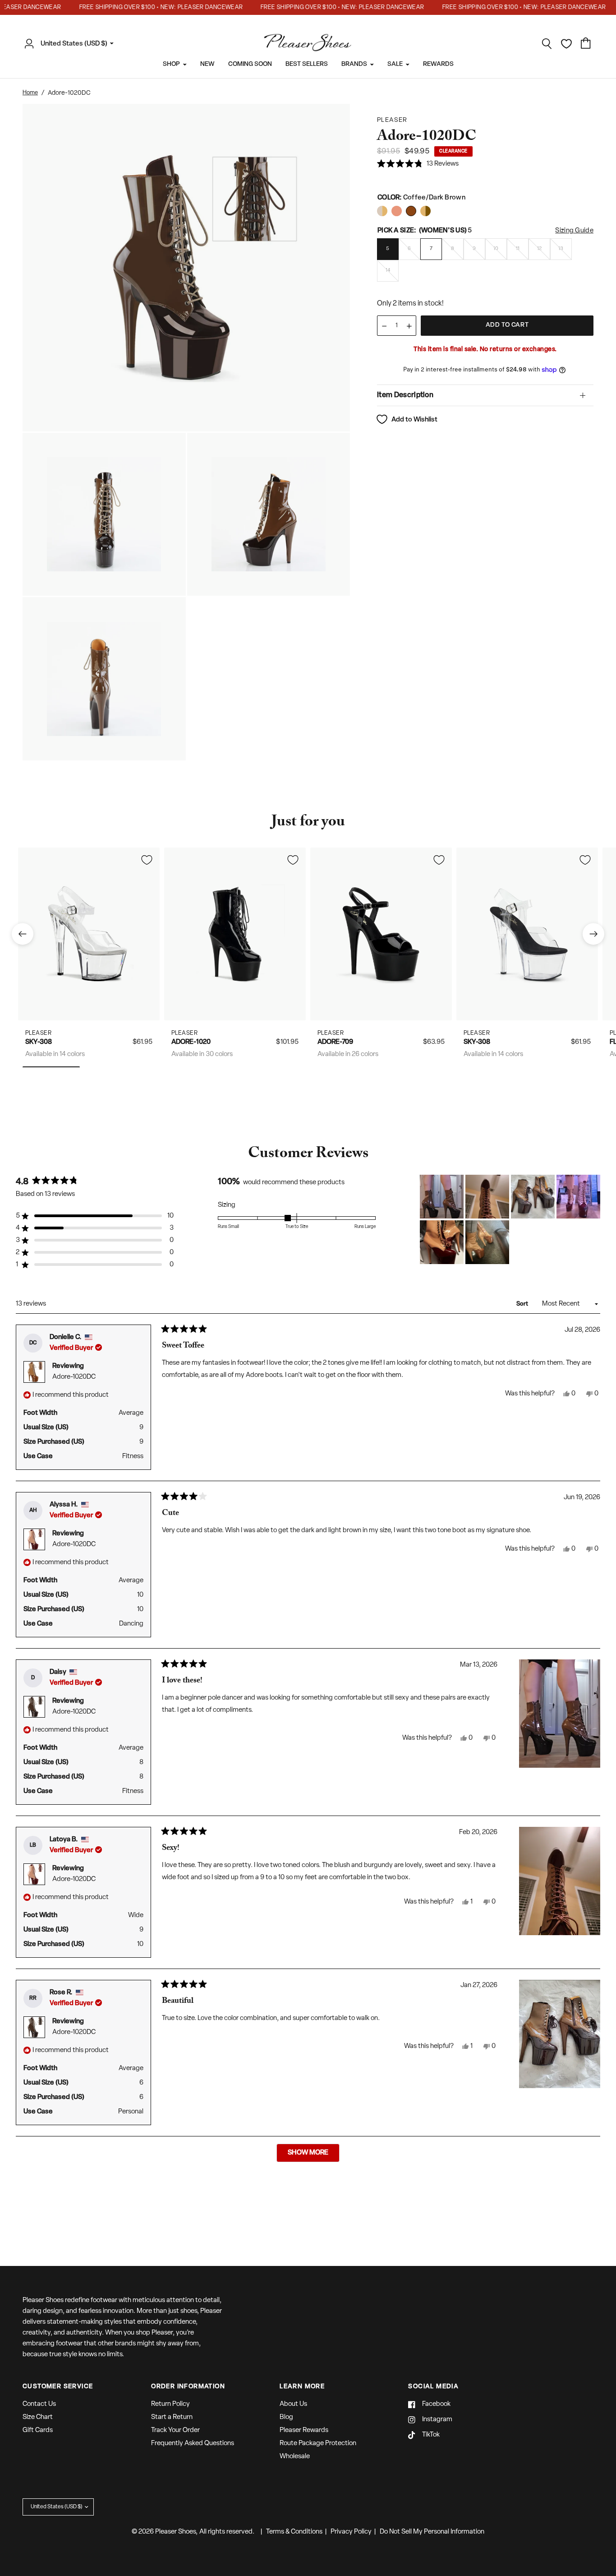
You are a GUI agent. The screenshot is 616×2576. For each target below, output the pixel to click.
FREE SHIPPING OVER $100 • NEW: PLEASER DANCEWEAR (142, 7)
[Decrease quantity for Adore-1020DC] (384, 326)
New (207, 64)
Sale (395, 64)
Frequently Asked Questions (193, 2444)
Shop (171, 64)
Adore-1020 (191, 1042)
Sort (523, 1304)
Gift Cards (38, 2430)
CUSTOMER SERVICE (58, 2387)
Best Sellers (307, 64)
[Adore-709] (381, 934)
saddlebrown (382, 211)
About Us (293, 2404)
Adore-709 (335, 1042)
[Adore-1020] (235, 934)
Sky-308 (39, 1042)
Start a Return (172, 2417)
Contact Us (39, 2404)
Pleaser (39, 1033)
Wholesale (295, 2457)
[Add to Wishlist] (147, 860)
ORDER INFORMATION (188, 2387)
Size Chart (38, 2417)
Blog (286, 2417)
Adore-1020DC (74, 1377)
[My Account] (32, 44)
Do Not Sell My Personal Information (432, 2532)
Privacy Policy (351, 2532)
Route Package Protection (318, 2444)
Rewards (438, 64)
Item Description (405, 395)
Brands (354, 64)
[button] (418, 164)
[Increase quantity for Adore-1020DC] (409, 326)
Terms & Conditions (294, 2532)
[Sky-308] (89, 934)
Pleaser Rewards (304, 2430)
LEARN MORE (302, 2387)
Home (30, 93)
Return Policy (170, 2404)
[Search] (547, 44)
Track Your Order (175, 2430)
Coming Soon (250, 64)
